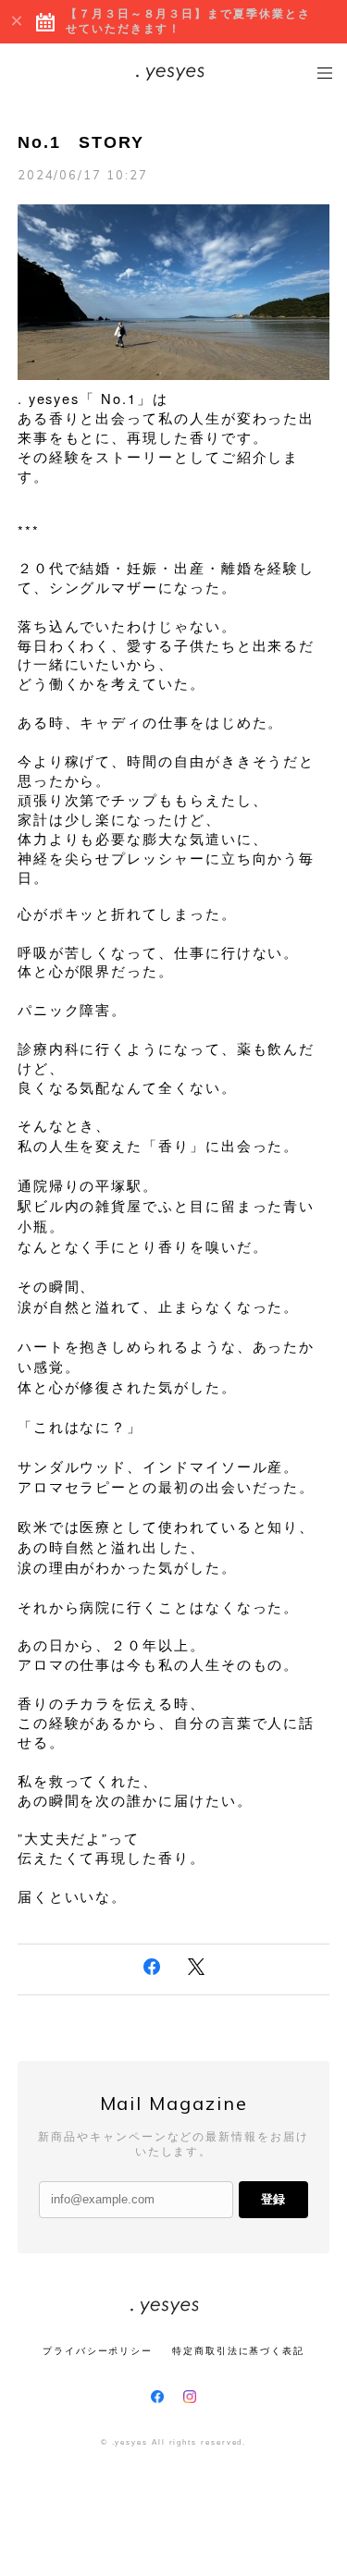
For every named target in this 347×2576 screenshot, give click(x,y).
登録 (273, 2199)
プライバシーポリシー (98, 2351)
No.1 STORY (81, 142)
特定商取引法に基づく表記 (238, 2351)
